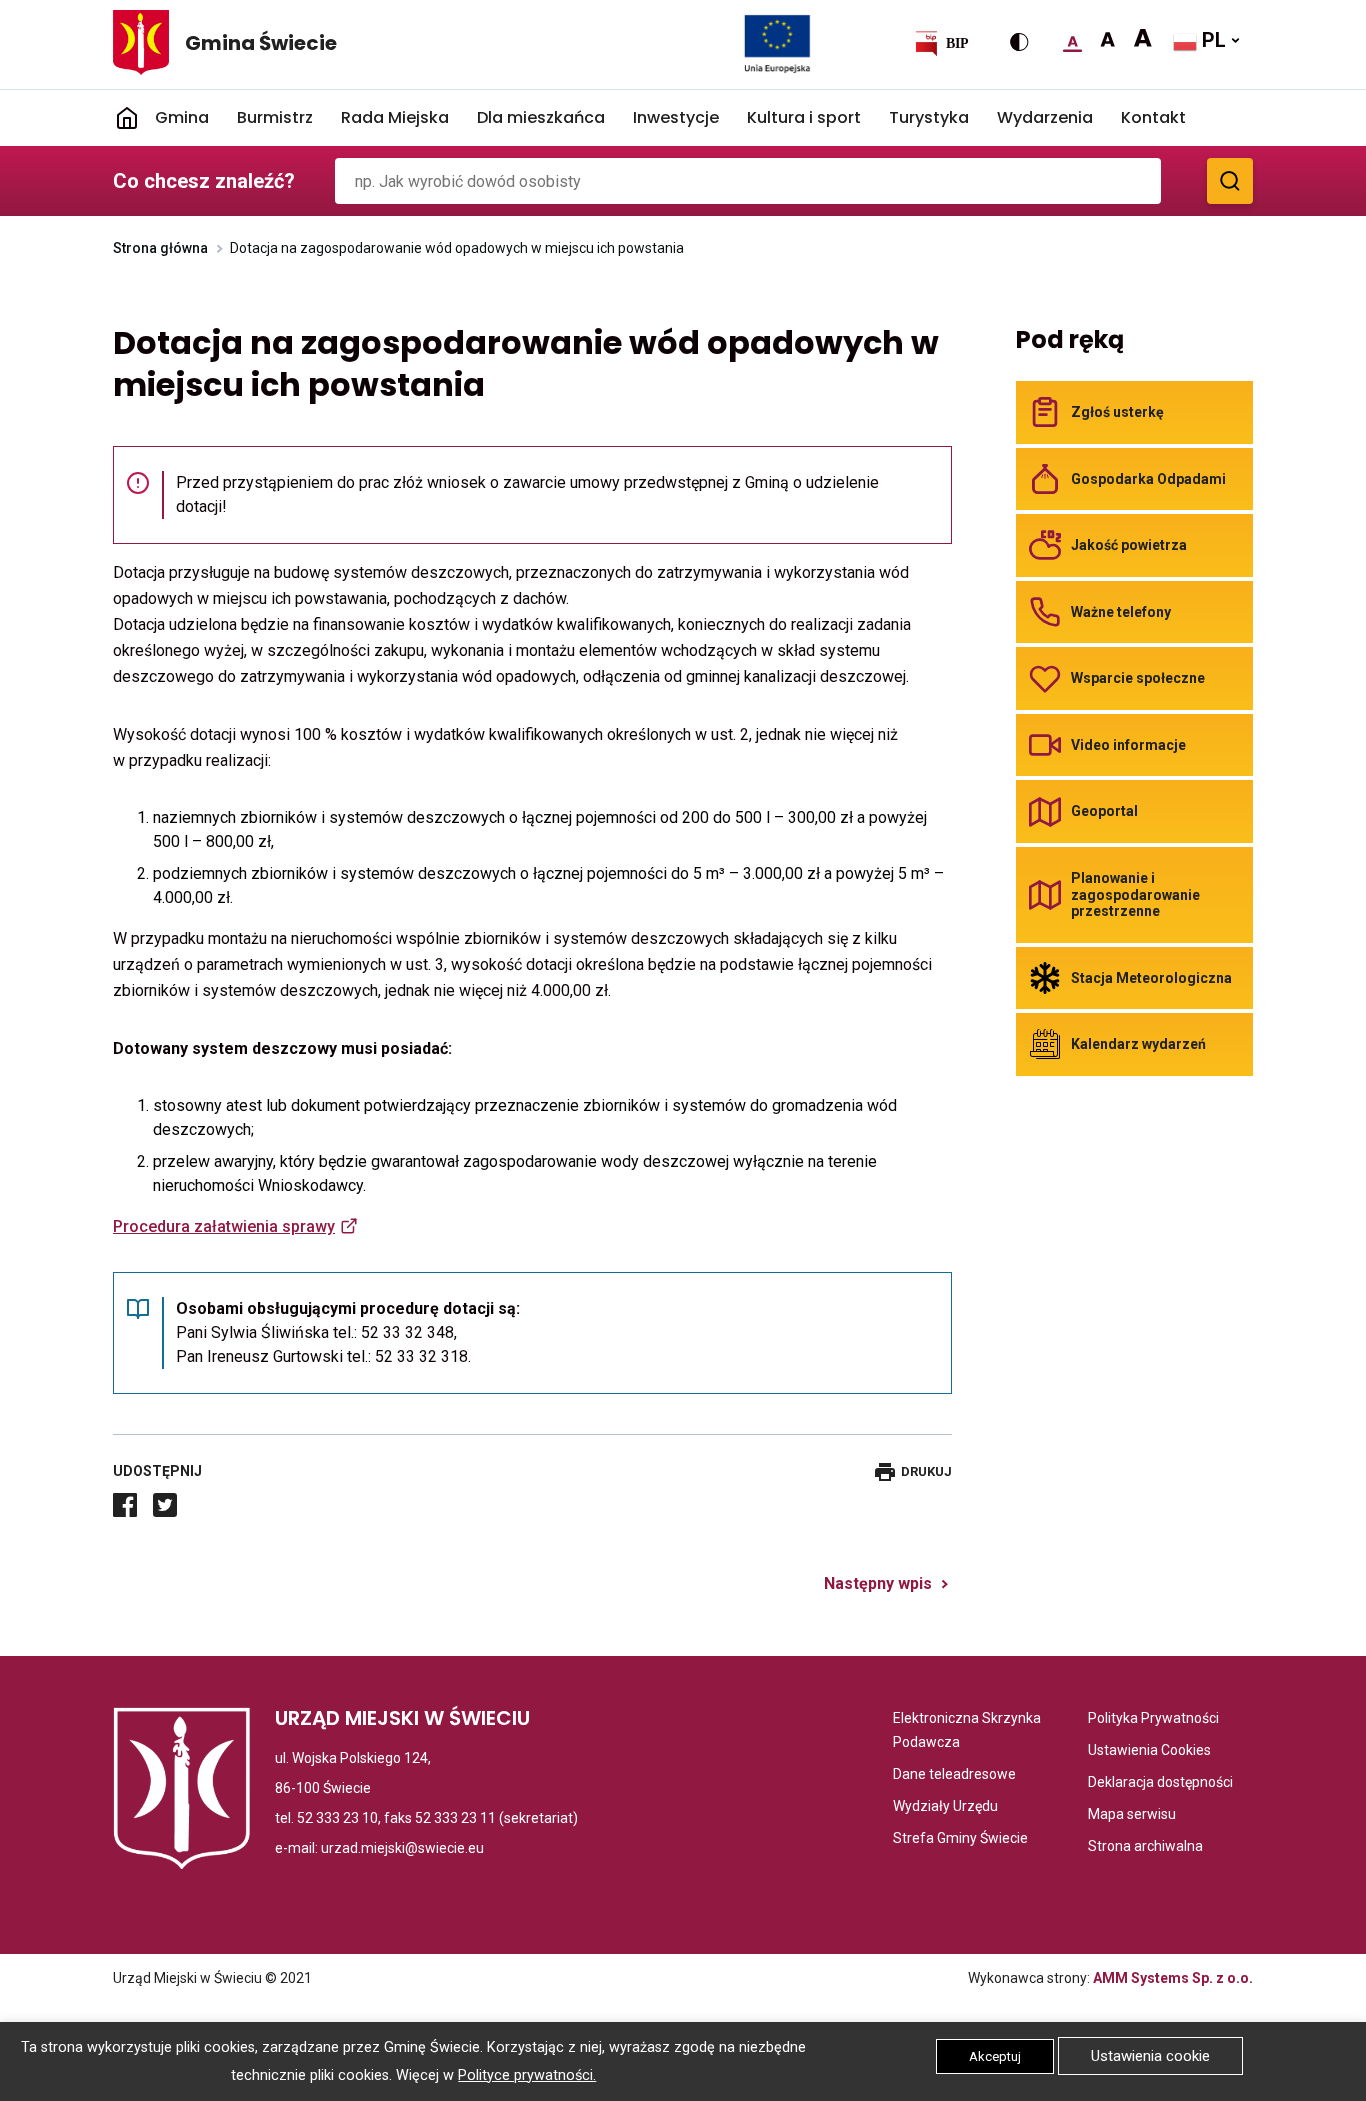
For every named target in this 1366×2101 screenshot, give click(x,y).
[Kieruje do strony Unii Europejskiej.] (777, 43)
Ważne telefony (1121, 612)
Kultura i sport (804, 117)
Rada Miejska (395, 117)
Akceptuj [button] (995, 2056)
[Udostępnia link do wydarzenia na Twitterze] (165, 1505)
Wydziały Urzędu (945, 1807)
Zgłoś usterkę (1117, 412)
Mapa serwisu (1132, 1815)
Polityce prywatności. (527, 2075)
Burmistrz (275, 117)
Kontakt (1153, 117)
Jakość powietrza (1129, 545)
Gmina (182, 117)
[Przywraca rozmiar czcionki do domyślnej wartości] (1072, 40)
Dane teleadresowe (954, 1775)
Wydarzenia (1045, 117)
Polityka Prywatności (1153, 1719)
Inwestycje (676, 117)
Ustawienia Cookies (1149, 1751)
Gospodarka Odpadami (1148, 479)
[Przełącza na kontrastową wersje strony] (1019, 42)
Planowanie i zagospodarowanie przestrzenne (1135, 894)
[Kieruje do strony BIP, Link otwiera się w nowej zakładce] (941, 43)
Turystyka (929, 117)
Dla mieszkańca (541, 117)
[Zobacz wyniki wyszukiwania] (1230, 181)
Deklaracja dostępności (1160, 1783)
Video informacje (1128, 745)
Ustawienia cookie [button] (1150, 2056)
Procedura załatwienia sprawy (224, 1226)
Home (127, 118)
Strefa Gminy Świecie (960, 1839)
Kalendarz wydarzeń (1138, 1044)
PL (1211, 40)
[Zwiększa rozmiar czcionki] (1107, 40)
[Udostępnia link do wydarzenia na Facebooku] (125, 1505)
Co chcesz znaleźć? (204, 181)
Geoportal (1104, 811)
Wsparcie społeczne (1138, 678)
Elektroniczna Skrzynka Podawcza (972, 1732)
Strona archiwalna (1145, 1847)
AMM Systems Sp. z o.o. (1173, 1978)
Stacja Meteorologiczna (1151, 978)
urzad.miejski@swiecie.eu (402, 1848)
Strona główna (160, 248)
